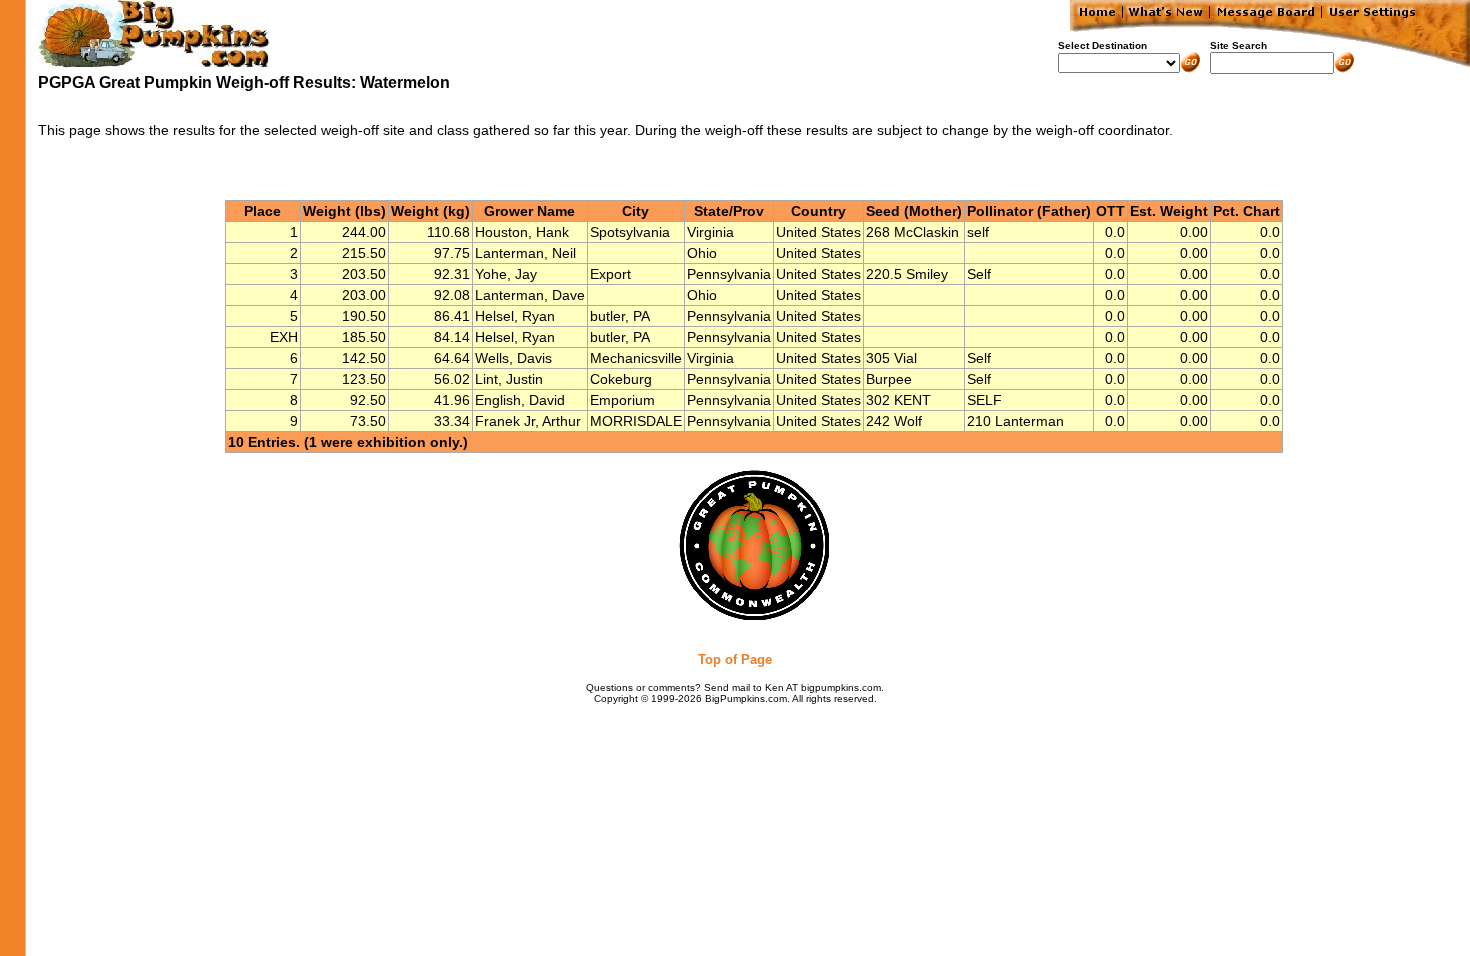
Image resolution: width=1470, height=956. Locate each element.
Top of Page (735, 659)
